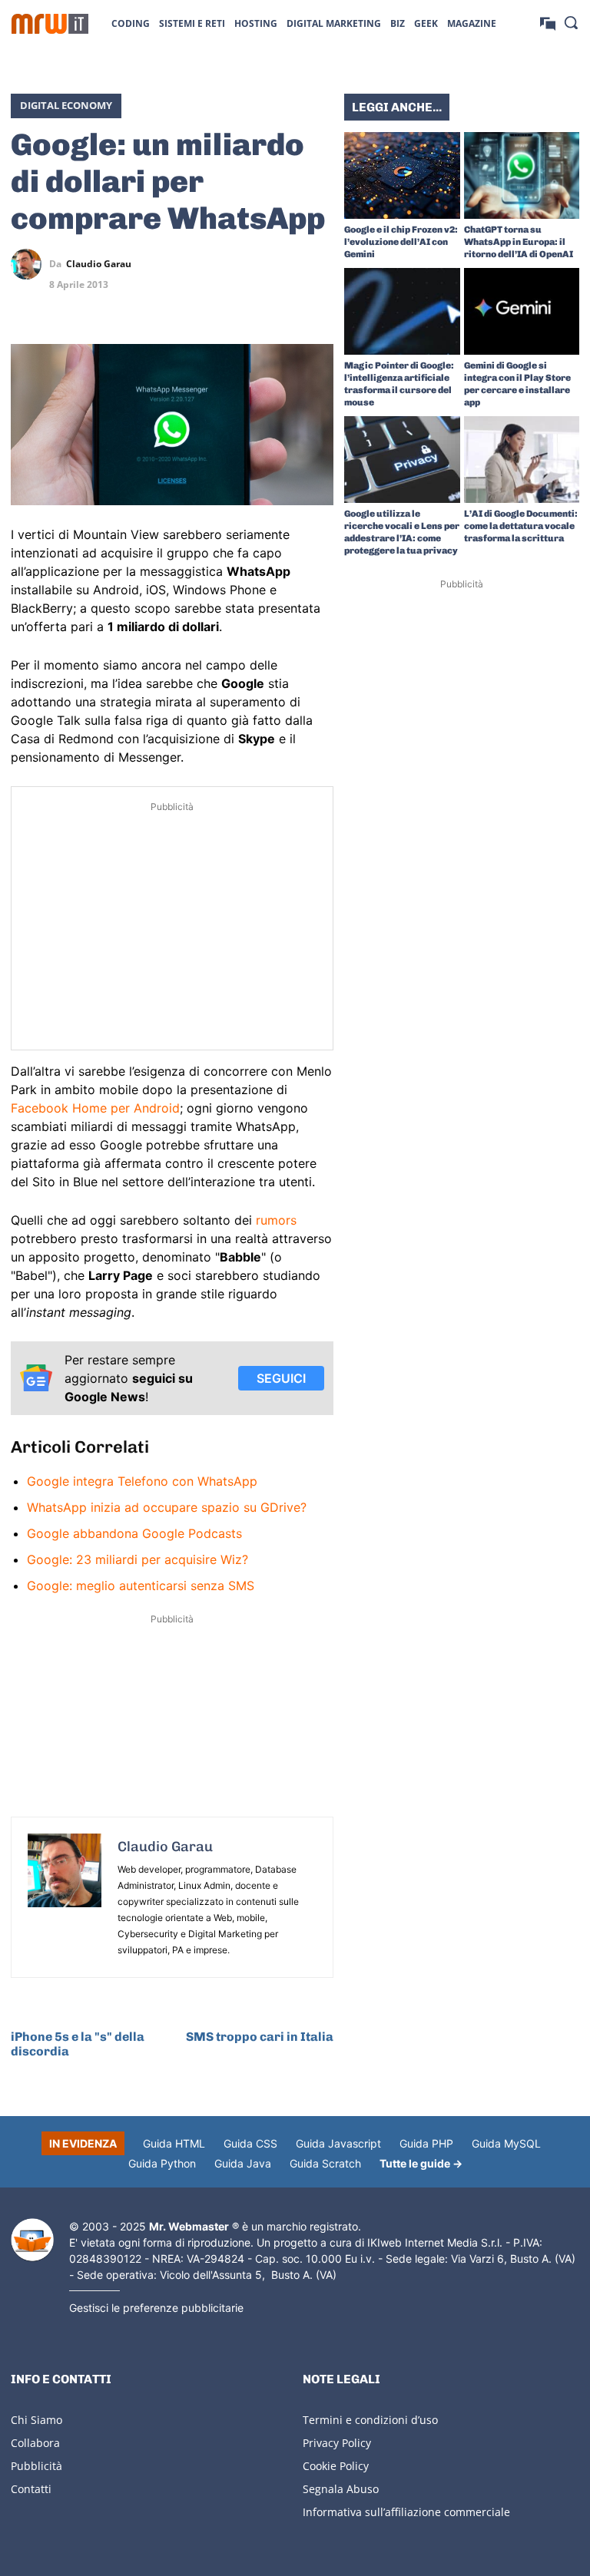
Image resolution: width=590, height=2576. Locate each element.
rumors (276, 1220)
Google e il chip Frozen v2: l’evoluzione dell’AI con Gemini (401, 242)
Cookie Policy (336, 2466)
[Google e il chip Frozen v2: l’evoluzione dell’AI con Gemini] (402, 175)
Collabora (35, 2443)
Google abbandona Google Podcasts (134, 1533)
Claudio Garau (99, 264)
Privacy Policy (337, 2443)
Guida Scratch (325, 2163)
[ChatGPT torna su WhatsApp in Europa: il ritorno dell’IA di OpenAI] (522, 175)
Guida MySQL (506, 2143)
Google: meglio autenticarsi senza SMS (141, 1586)
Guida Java (243, 2163)
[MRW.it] (50, 24)
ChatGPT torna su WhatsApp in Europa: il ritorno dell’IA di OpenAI (519, 242)
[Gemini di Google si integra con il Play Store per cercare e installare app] (522, 311)
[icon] (548, 23)
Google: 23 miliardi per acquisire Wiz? (138, 1559)
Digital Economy (66, 105)
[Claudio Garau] (30, 264)
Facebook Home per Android (95, 1108)
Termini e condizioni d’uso (370, 2420)
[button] (571, 22)
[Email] (318, 300)
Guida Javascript (338, 2143)
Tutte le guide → (421, 2163)
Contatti (31, 2489)
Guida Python (162, 2163)
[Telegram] (318, 264)
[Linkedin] (247, 264)
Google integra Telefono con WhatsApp (142, 1481)
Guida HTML (174, 2143)
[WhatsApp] (283, 264)
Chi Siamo (36, 2420)
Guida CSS (250, 2143)
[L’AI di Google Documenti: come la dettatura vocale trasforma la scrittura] (522, 460)
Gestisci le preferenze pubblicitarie (156, 2308)
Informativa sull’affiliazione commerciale (406, 2512)
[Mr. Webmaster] (32, 2240)
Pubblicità (36, 2466)
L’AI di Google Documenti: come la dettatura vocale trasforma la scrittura (521, 526)
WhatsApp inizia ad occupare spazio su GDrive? (167, 1507)
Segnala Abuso (341, 2489)
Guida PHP (426, 2143)
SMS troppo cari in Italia (260, 2037)
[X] (212, 264)
